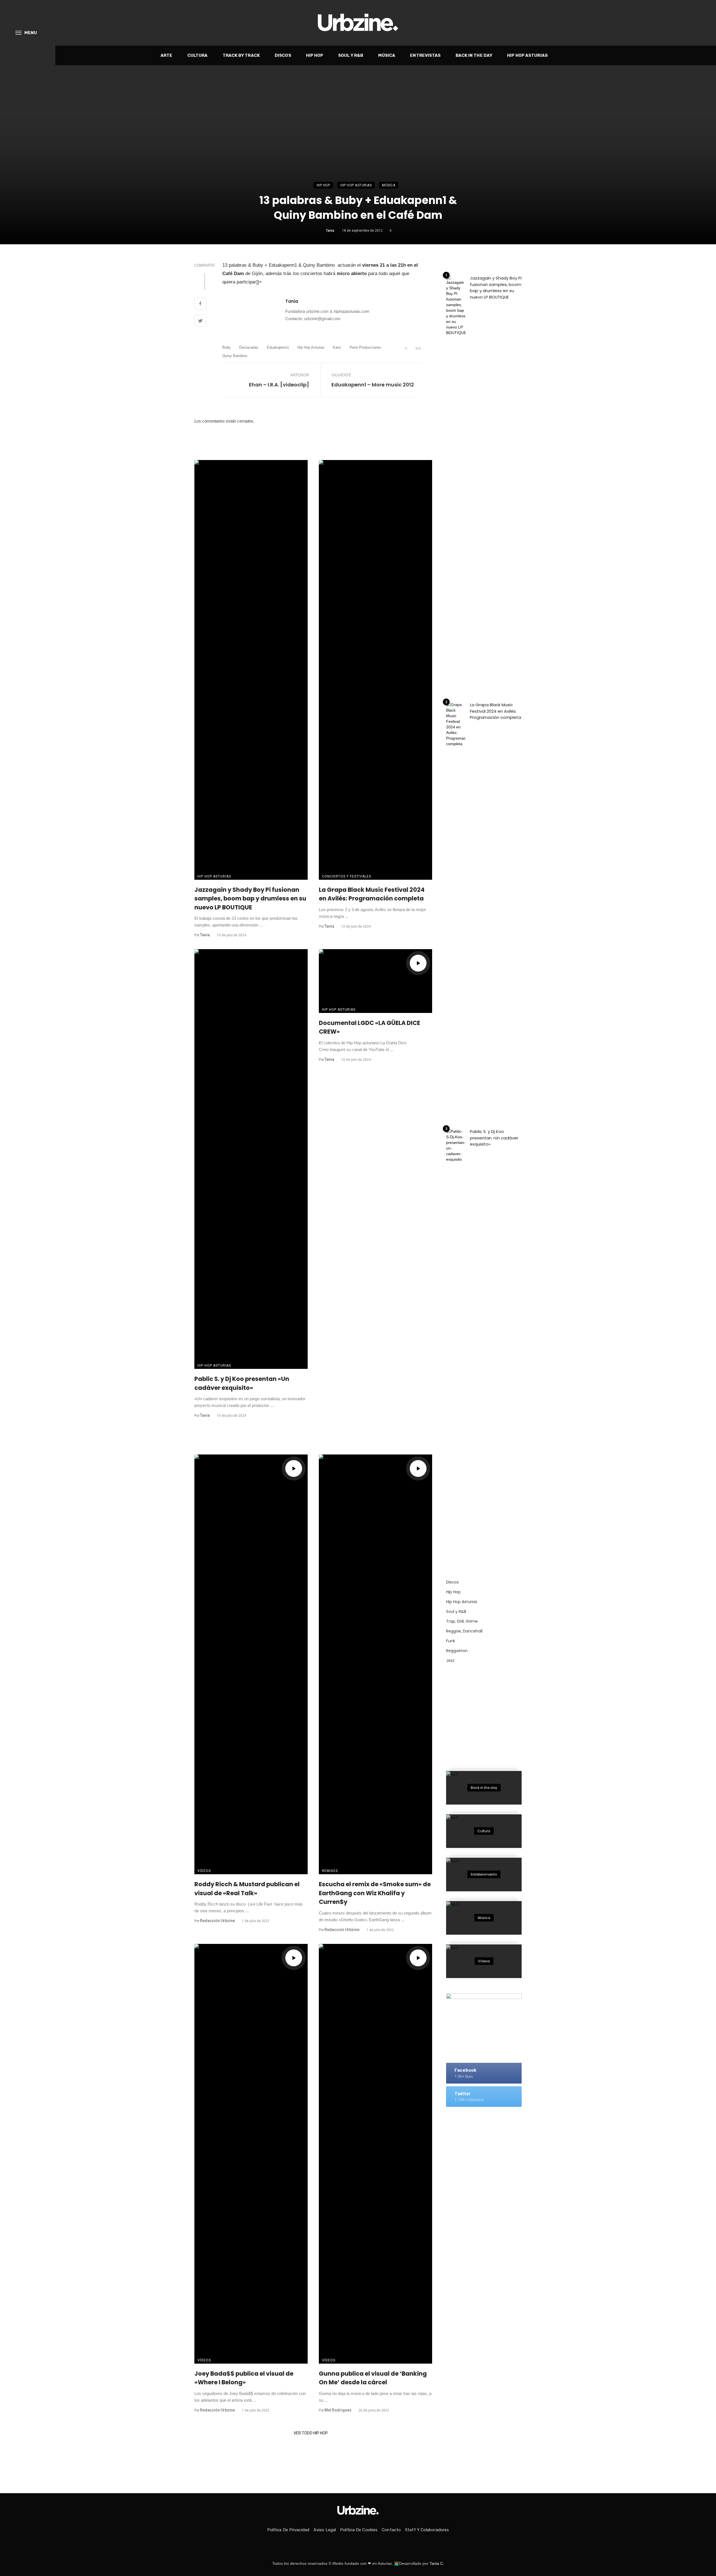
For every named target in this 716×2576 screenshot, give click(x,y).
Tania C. (437, 2563)
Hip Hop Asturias (527, 55)
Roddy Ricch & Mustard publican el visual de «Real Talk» (247, 1889)
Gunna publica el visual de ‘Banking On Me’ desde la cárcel (373, 2378)
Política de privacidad (288, 2530)
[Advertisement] (488, 1714)
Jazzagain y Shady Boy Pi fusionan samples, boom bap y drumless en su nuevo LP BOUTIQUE (250, 898)
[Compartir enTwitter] (200, 322)
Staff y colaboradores (427, 2530)
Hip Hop (315, 55)
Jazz (450, 1660)
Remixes (330, 1871)
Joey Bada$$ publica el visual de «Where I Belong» (244, 2378)
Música (387, 55)
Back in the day (474, 55)
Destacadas (249, 347)
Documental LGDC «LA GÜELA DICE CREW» (369, 1027)
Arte (166, 55)
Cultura (198, 55)
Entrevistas (425, 55)
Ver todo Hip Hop (311, 2433)
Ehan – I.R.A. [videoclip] (279, 385)
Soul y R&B (351, 55)
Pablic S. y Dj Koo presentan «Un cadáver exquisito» (242, 1383)
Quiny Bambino (235, 356)
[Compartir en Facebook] (200, 304)
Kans (337, 347)
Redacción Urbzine (217, 1921)
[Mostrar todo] (484, 1788)
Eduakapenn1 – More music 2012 (373, 385)
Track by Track (241, 55)
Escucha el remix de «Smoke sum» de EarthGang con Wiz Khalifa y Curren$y (375, 1893)
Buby (227, 347)
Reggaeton (457, 1651)
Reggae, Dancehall (464, 1631)
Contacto (391, 2530)
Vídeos (204, 1871)
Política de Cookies (359, 2530)
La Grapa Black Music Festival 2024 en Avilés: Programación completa (372, 894)
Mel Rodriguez (338, 2410)
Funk (451, 1641)
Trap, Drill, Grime (462, 1621)
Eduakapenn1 (278, 347)
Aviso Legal (325, 2530)
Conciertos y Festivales (347, 876)
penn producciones (365, 347)
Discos (283, 55)
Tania (330, 231)
